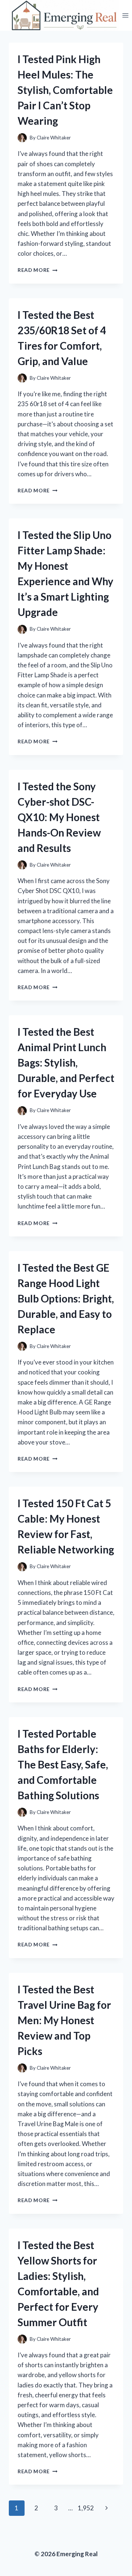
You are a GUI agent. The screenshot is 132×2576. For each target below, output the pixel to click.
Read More (38, 270)
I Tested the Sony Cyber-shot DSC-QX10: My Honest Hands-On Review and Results (59, 817)
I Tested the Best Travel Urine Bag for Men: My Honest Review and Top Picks (64, 2020)
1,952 (86, 2508)
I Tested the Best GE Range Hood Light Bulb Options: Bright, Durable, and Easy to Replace (66, 1298)
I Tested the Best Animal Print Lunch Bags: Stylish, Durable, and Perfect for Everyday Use (66, 1063)
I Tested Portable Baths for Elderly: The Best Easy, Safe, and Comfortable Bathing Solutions (63, 1764)
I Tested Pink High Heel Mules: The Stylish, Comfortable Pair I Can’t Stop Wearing (65, 90)
